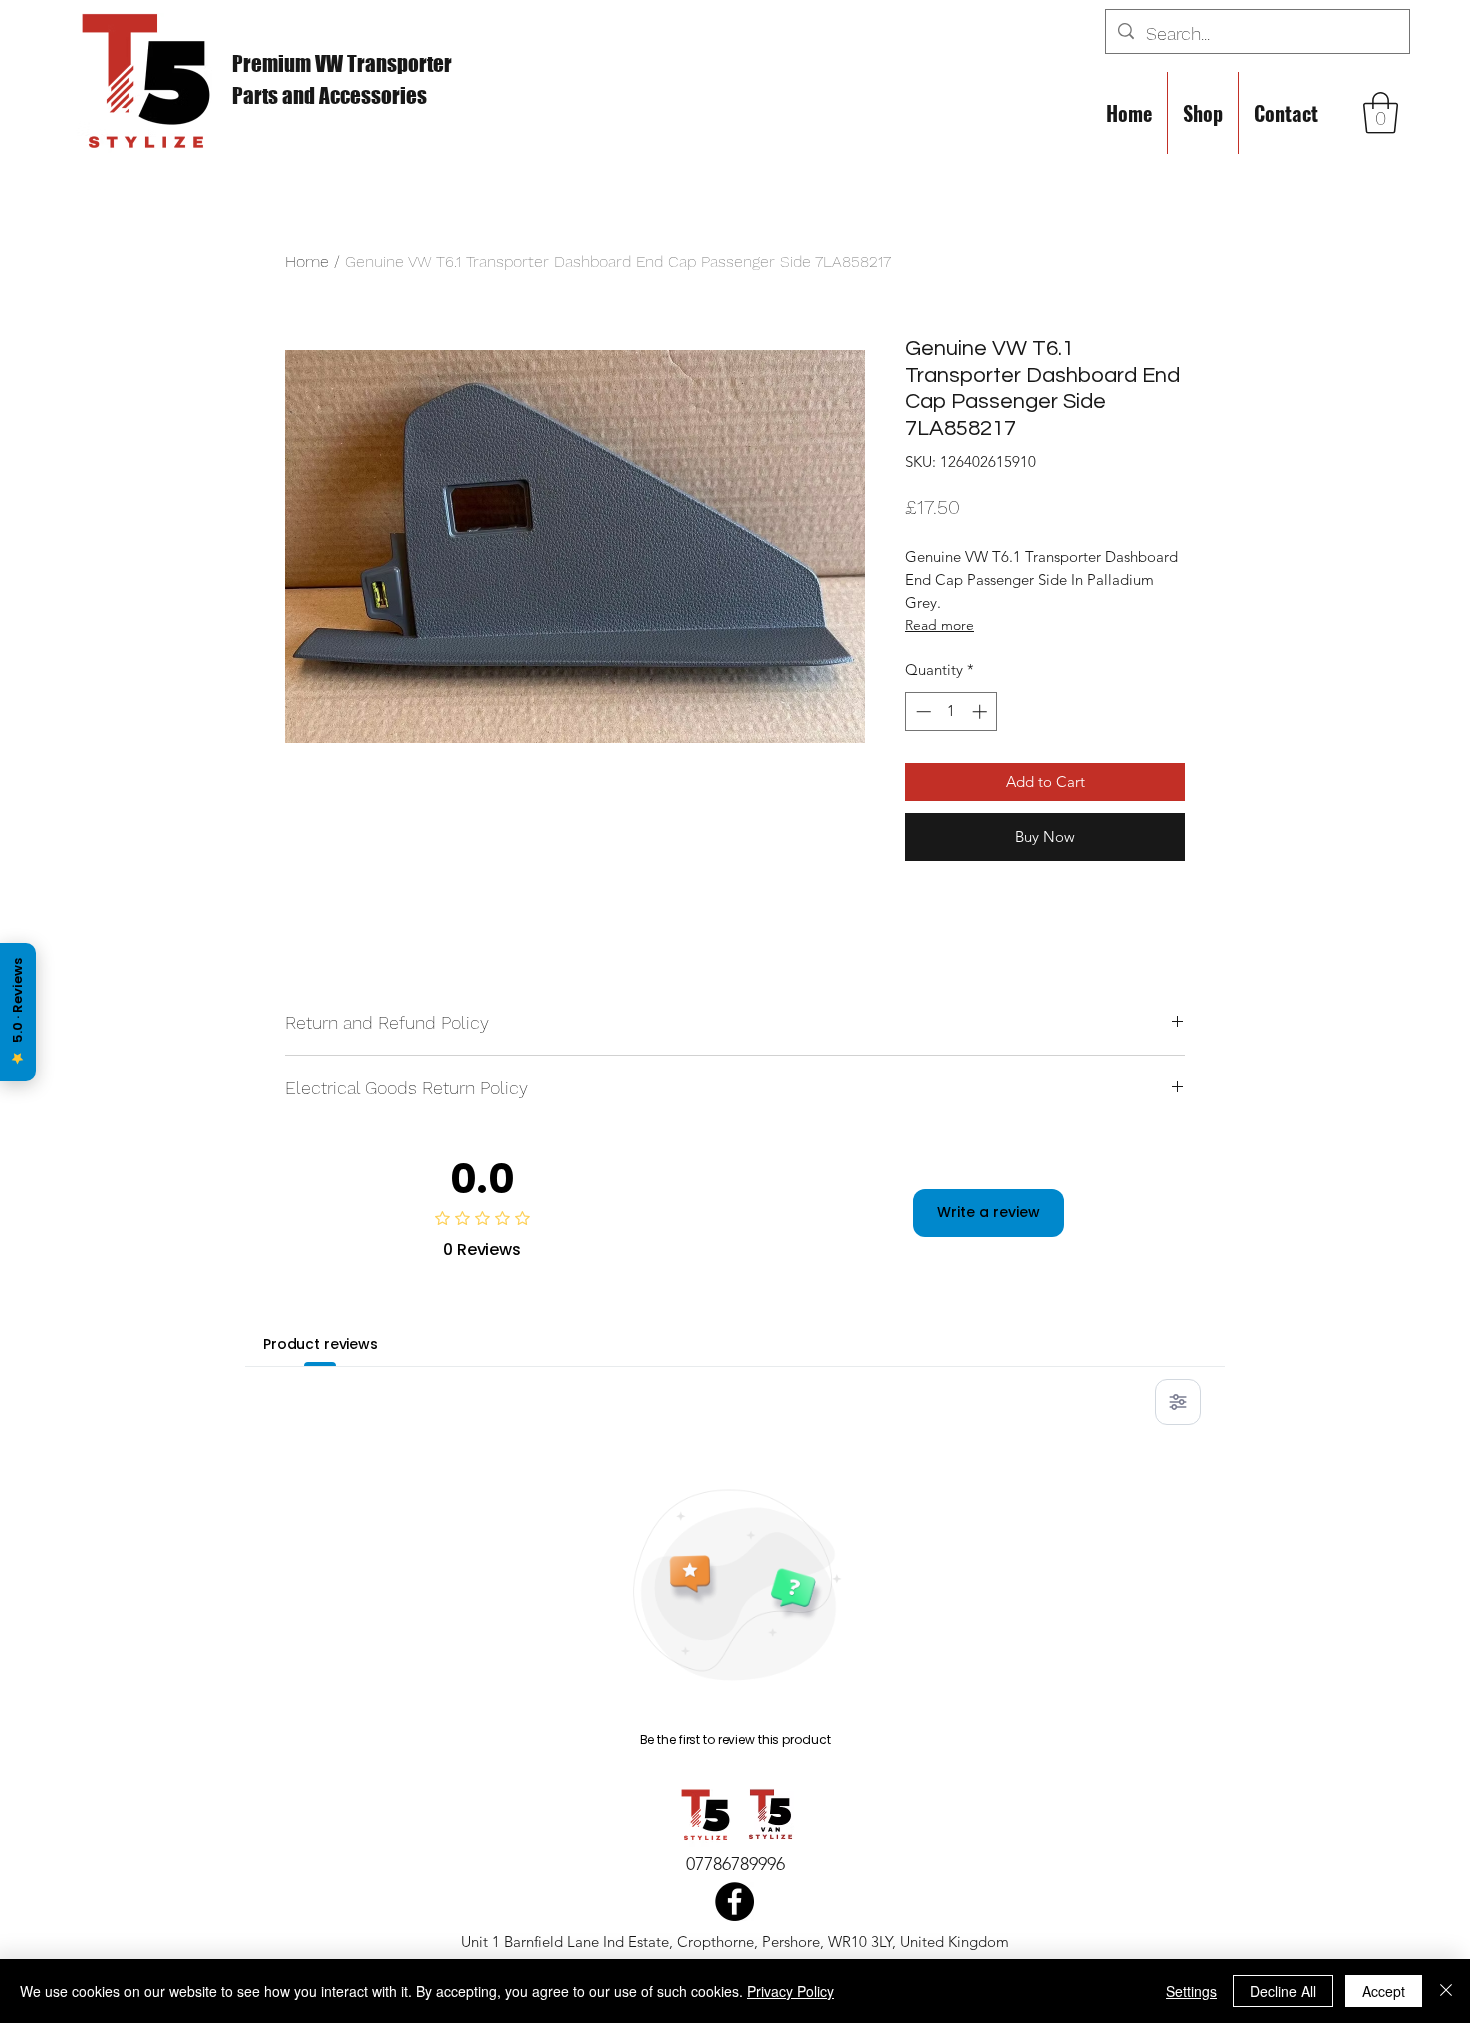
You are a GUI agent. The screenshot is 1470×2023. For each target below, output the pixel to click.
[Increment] (981, 711)
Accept (1383, 1991)
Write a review (988, 1212)
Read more (939, 625)
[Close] (1446, 1991)
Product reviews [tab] (320, 1344)
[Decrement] (921, 711)
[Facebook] (734, 1901)
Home (307, 261)
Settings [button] (1191, 1991)
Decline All (1283, 1991)
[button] (1380, 113)
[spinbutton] (951, 711)
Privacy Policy (790, 1991)
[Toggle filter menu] (1178, 1402)
